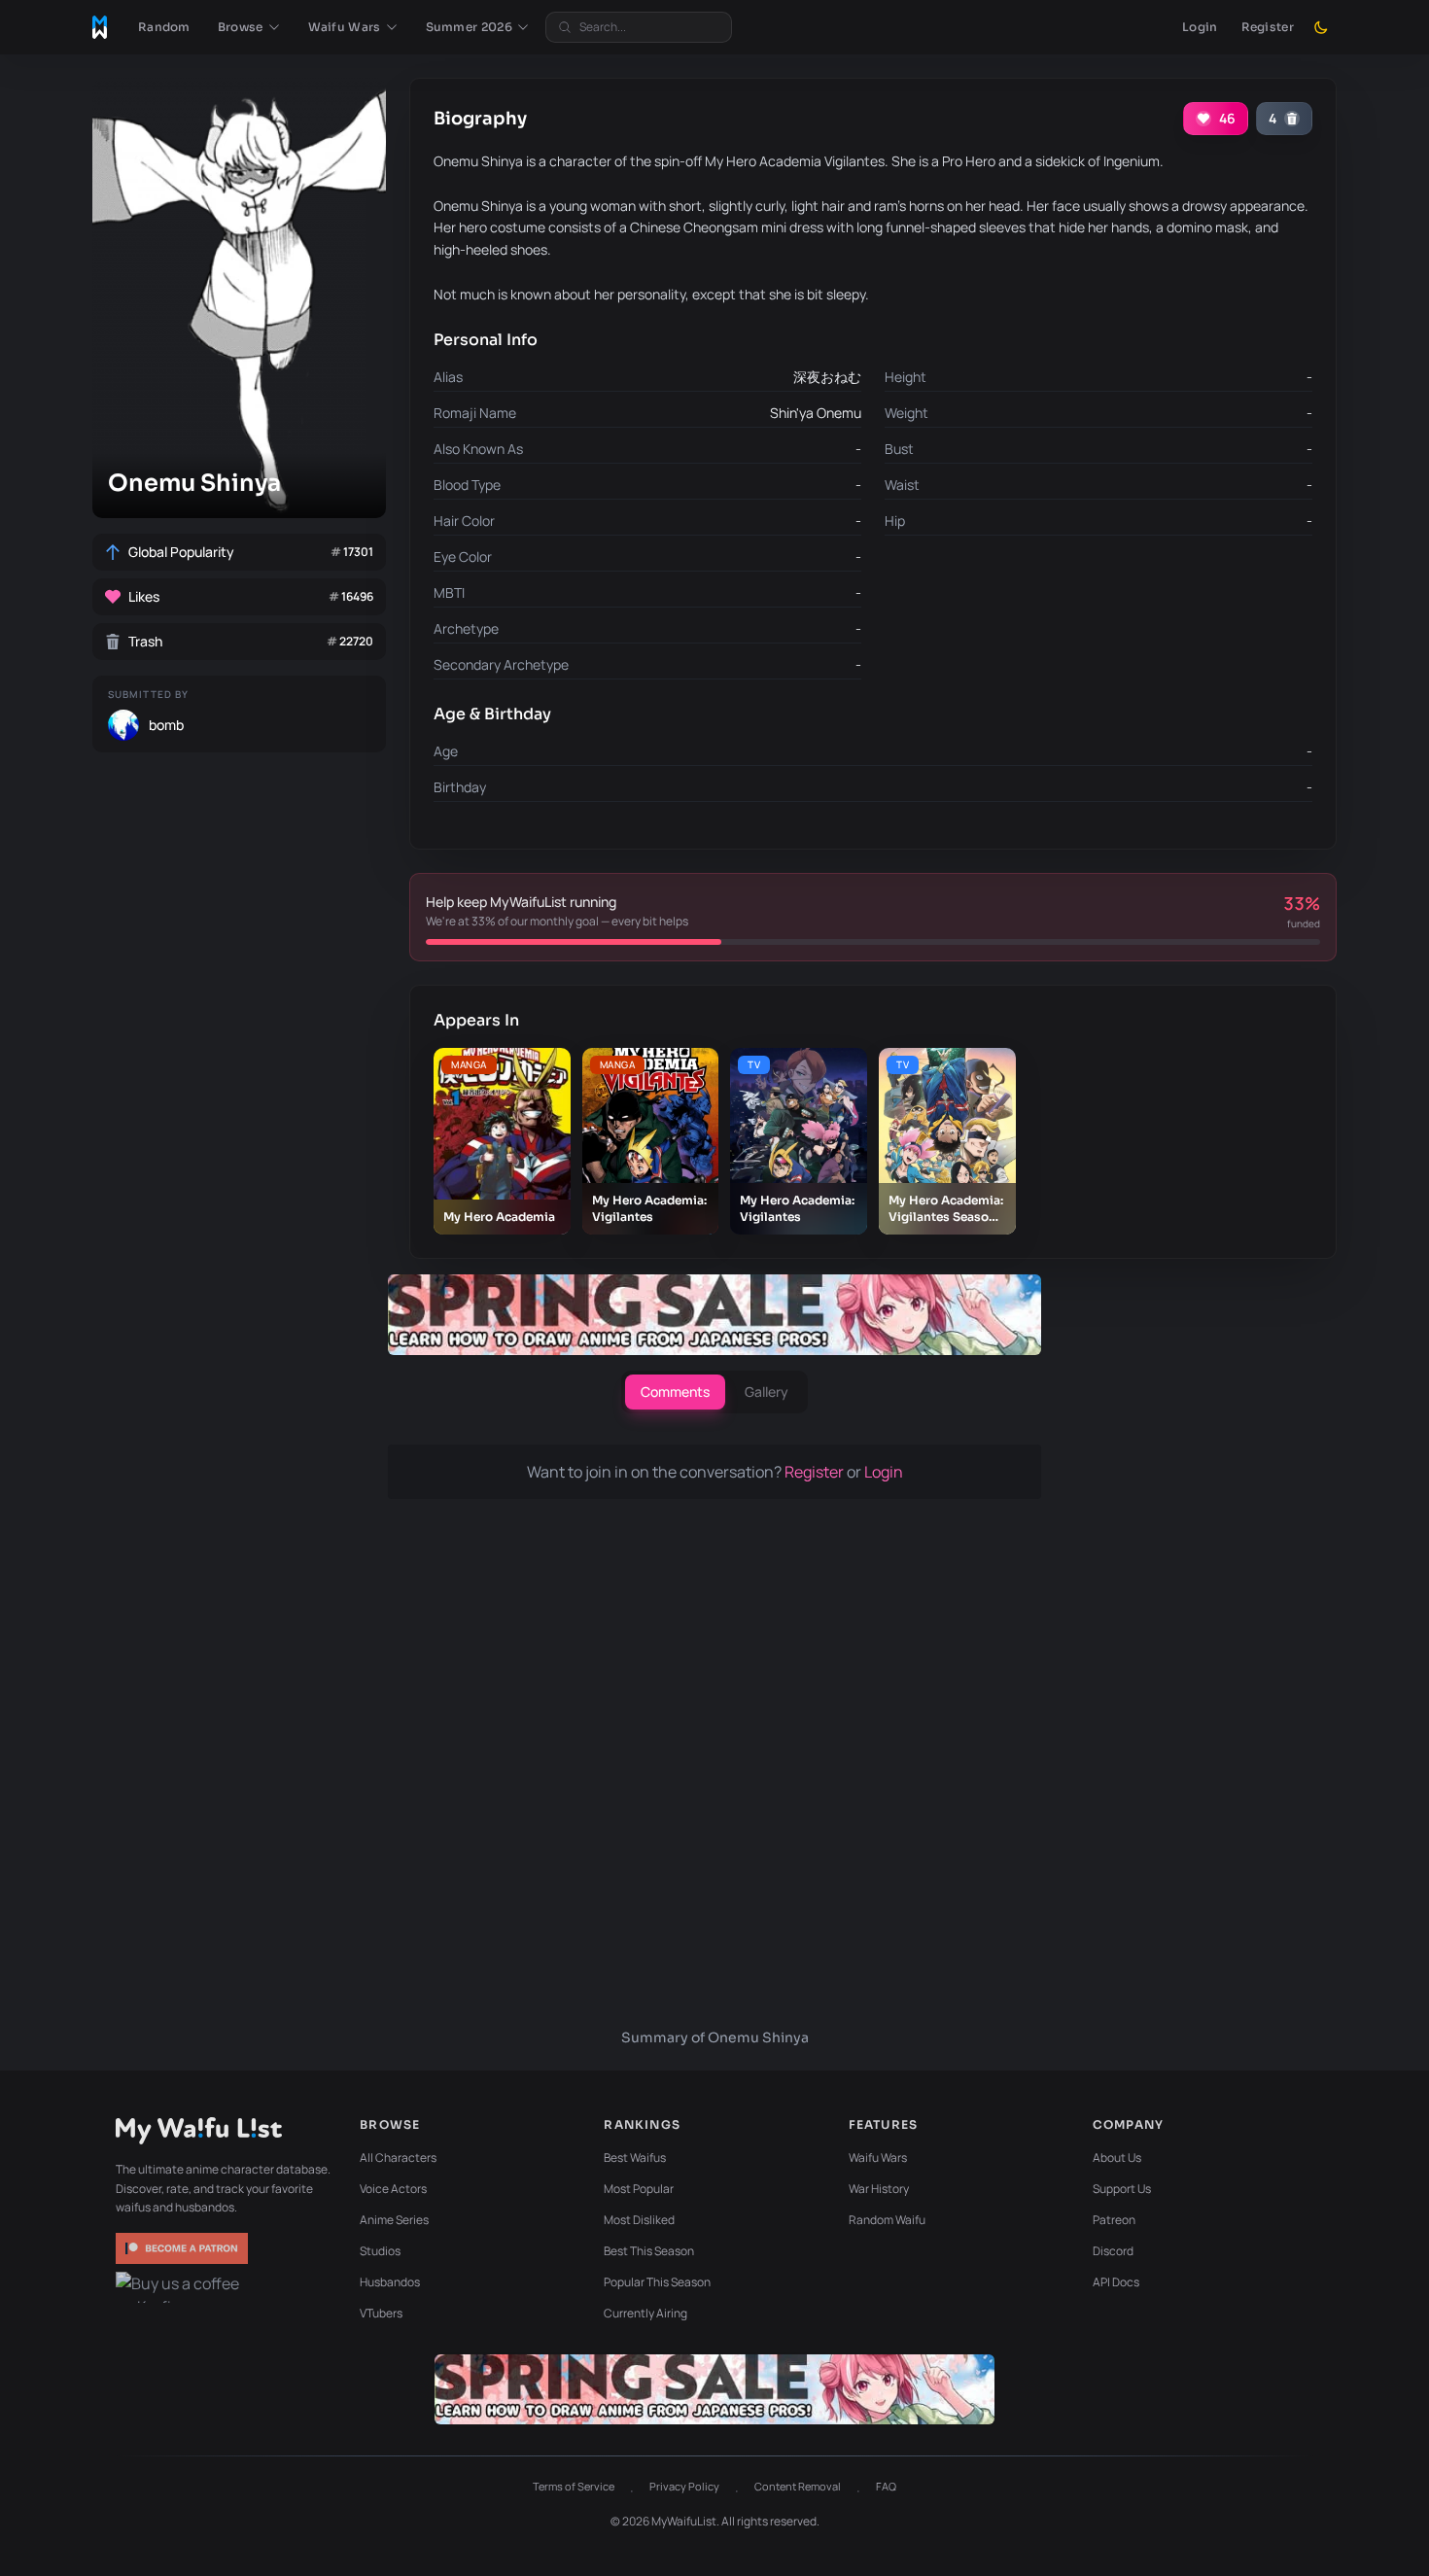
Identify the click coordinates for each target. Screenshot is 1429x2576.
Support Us (1122, 2189)
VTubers (381, 2313)
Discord (1113, 2251)
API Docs (1116, 2282)
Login (1200, 27)
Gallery (767, 1392)
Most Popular (639, 2189)
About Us (1117, 2158)
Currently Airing (645, 2313)
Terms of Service (574, 2486)
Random (164, 27)
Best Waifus (635, 2158)
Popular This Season (657, 2282)
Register (1268, 27)
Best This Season (649, 2251)
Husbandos (390, 2282)
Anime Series (394, 2220)
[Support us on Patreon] (184, 2248)
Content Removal (798, 2486)
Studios (380, 2251)
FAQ (886, 2486)
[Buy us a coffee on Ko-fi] (184, 2287)
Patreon (1114, 2220)
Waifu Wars (878, 2158)
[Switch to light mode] (1321, 27)
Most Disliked (639, 2220)
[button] (249, 27)
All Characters (398, 2158)
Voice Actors (393, 2189)
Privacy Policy (684, 2486)
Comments (675, 1392)
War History (879, 2189)
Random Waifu (887, 2220)
